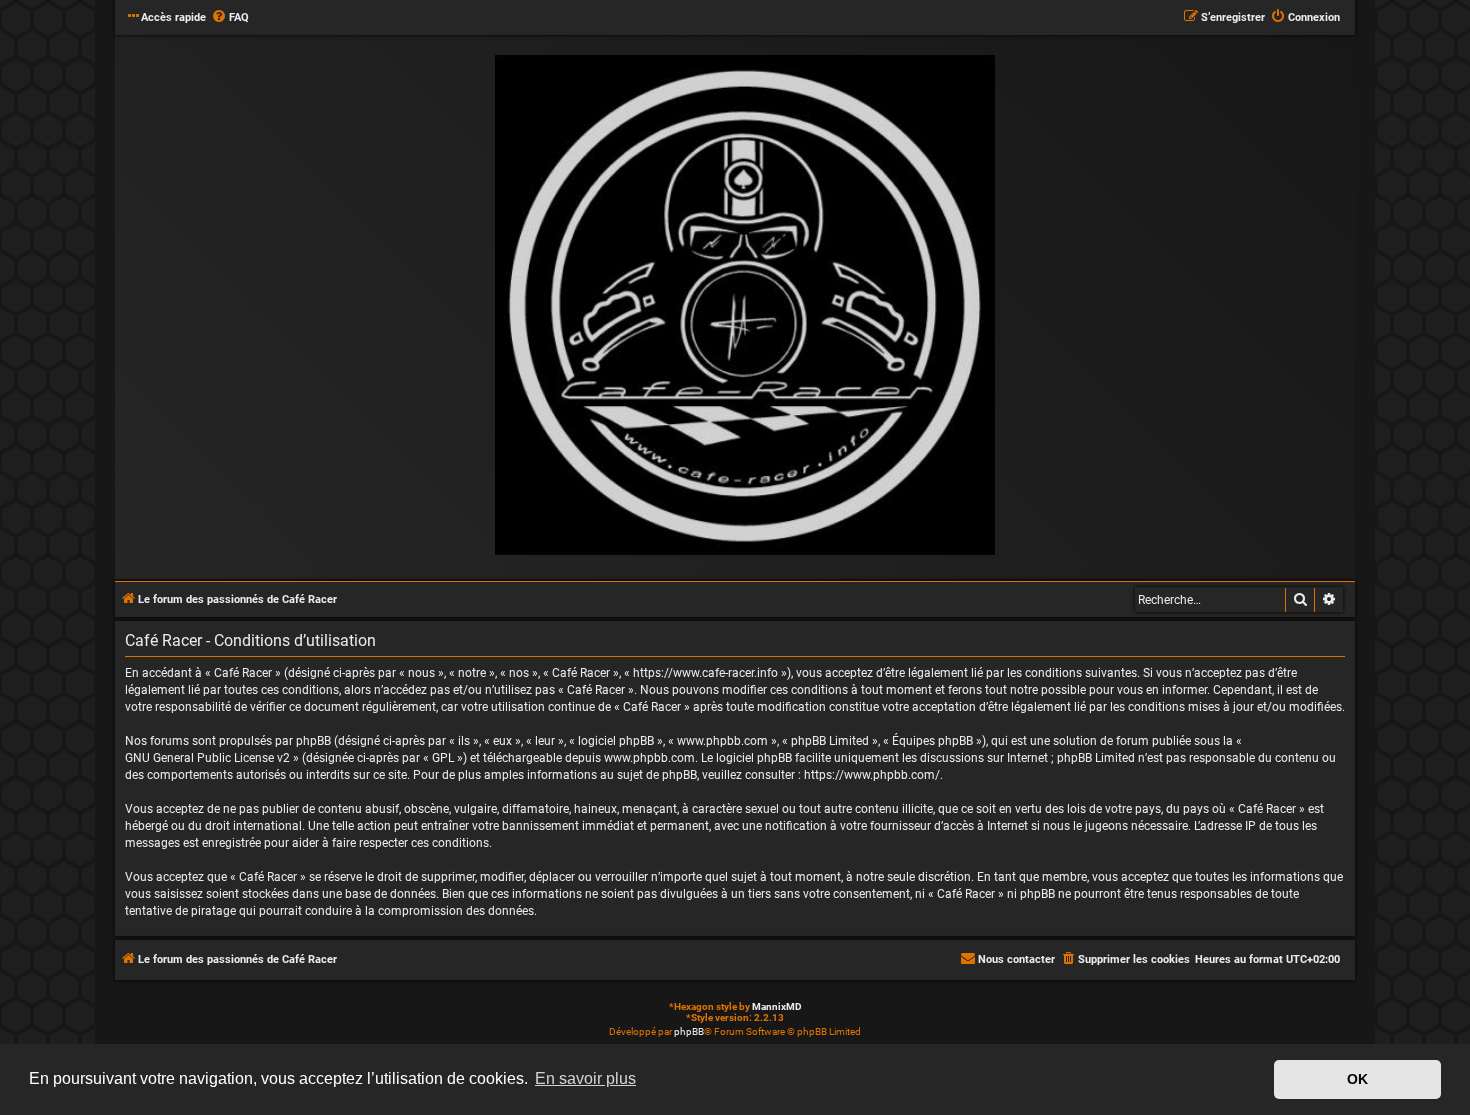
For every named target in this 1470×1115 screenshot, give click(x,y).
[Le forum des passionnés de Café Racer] (745, 306)
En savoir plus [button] (585, 1078)
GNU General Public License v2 (207, 758)
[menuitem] (230, 18)
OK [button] (1357, 1079)
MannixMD (777, 1006)
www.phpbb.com (649, 758)
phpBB (689, 1031)
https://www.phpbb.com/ (872, 775)
